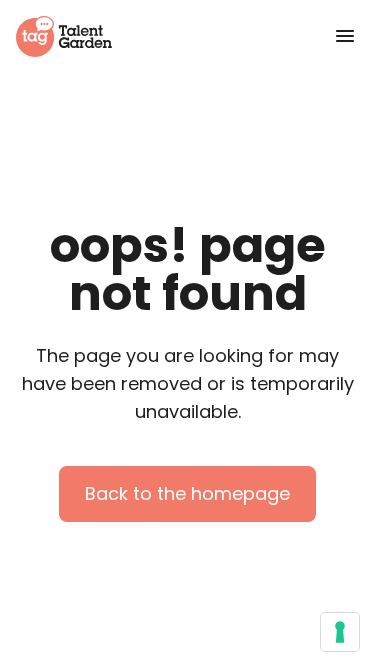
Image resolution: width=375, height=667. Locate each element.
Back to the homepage (187, 493)
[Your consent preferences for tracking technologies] (340, 632)
